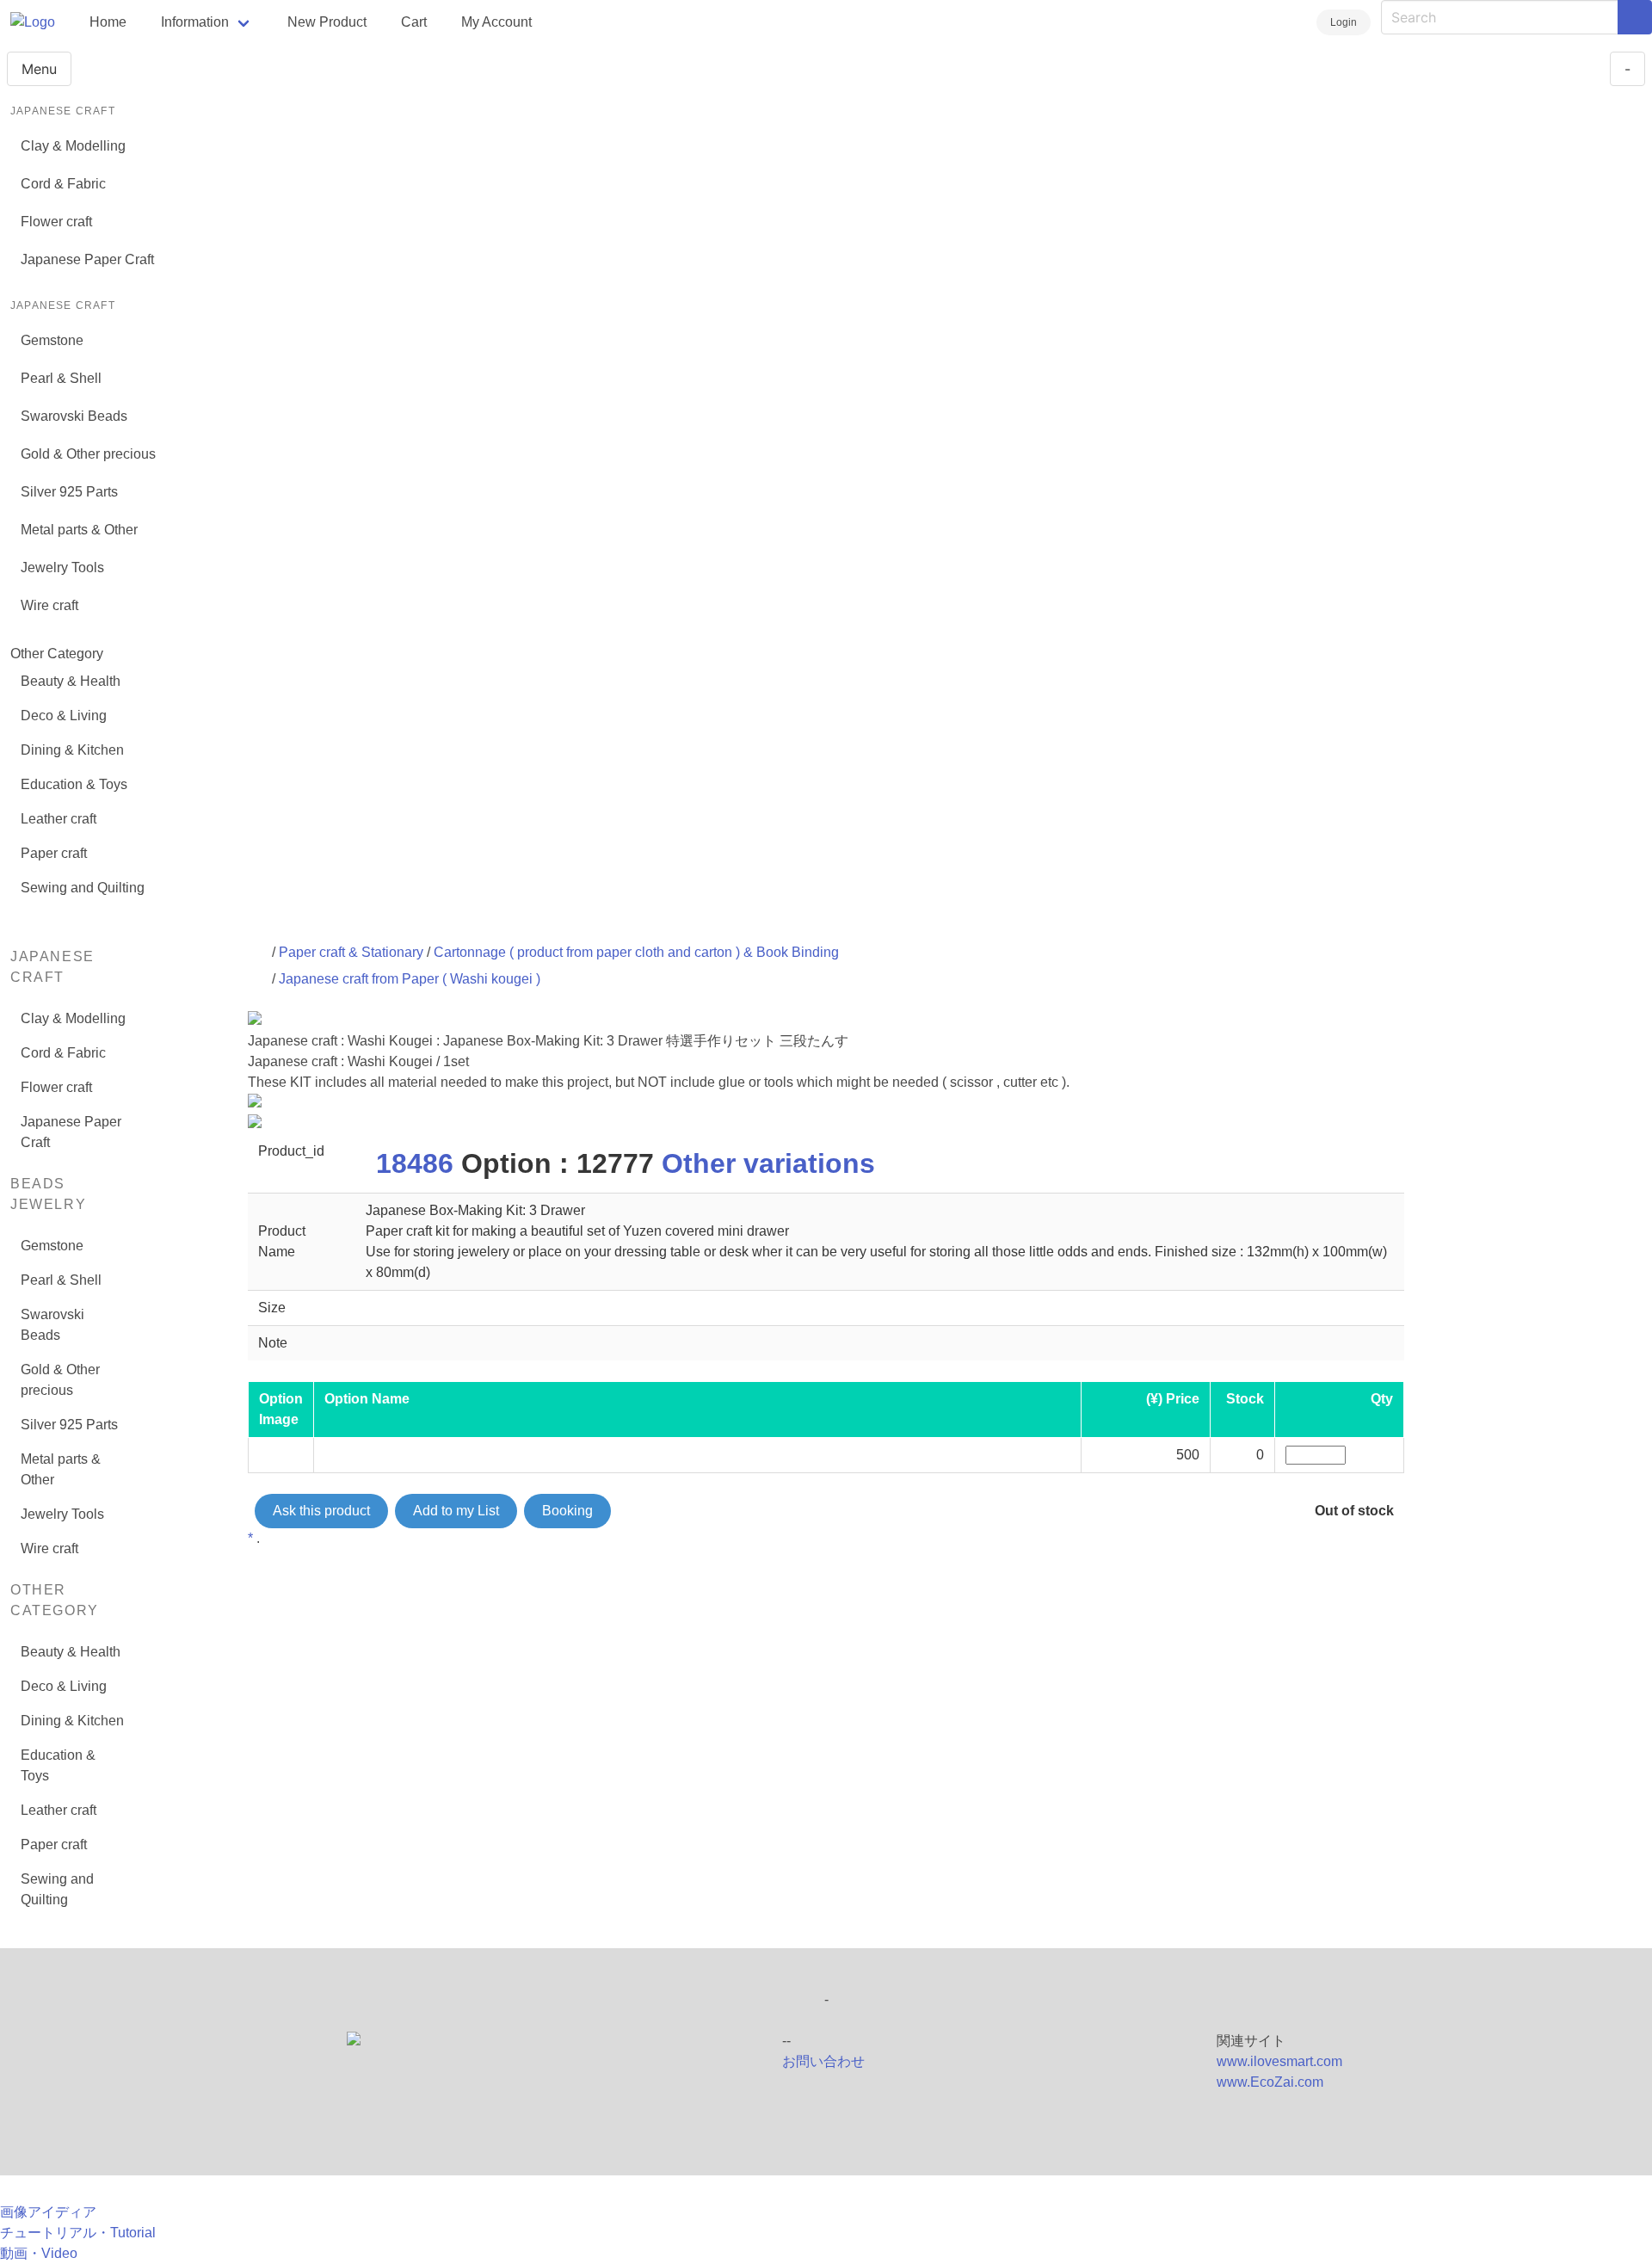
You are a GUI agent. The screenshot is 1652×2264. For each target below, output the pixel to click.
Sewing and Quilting (83, 888)
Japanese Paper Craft (87, 259)
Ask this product (321, 1511)
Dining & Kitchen (72, 750)
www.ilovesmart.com (1279, 2061)
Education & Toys (74, 784)
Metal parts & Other (79, 530)
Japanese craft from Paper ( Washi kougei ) (410, 979)
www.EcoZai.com (1270, 2082)
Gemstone (52, 340)
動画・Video (39, 2253)
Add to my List (456, 1511)
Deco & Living (64, 716)
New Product (327, 22)
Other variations (768, 1163)
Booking (567, 1511)
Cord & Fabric (63, 184)
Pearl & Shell (61, 378)
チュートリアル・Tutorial (78, 2233)
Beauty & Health (71, 681)
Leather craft (59, 819)
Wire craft (49, 605)
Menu (39, 69)
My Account (496, 22)
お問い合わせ (823, 2061)
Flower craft (56, 222)
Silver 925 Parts (69, 492)
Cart (414, 22)
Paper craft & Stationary (351, 952)
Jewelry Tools (62, 568)
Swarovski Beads (74, 416)
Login (1344, 22)
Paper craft (54, 853)
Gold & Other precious (88, 454)
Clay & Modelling (73, 146)
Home (108, 22)
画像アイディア (48, 2212)
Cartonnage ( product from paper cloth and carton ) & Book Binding (636, 952)
